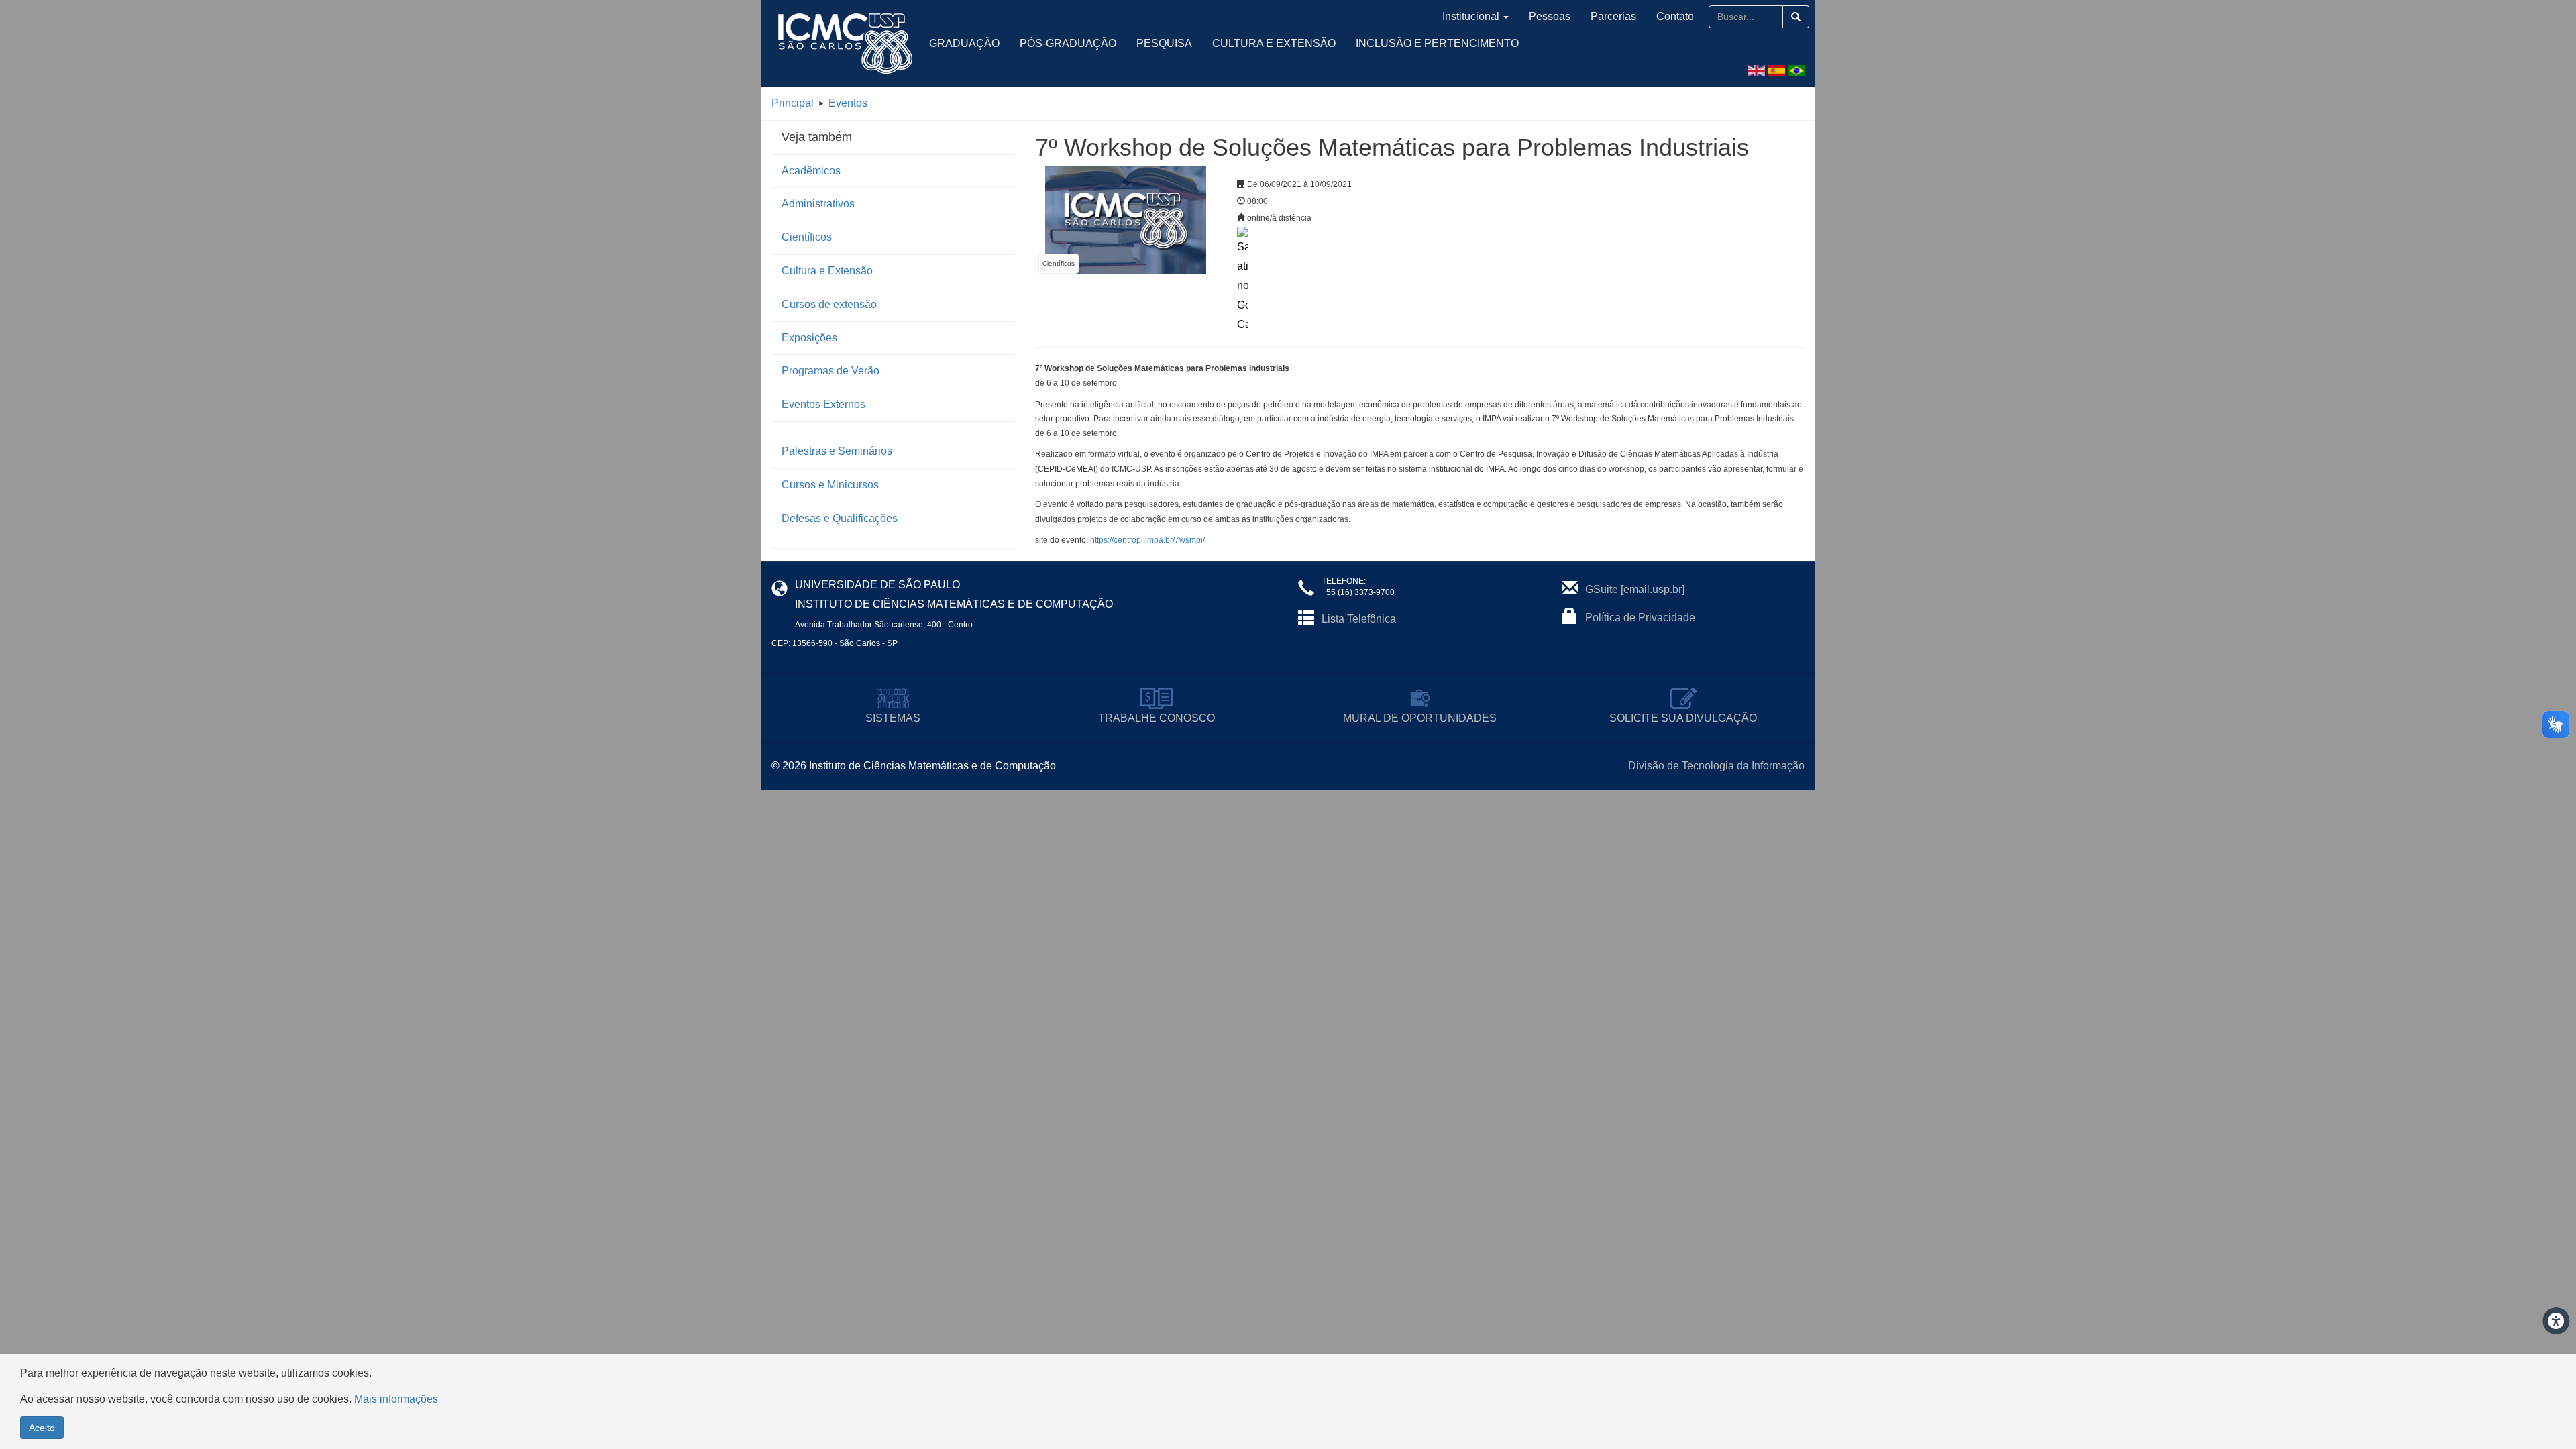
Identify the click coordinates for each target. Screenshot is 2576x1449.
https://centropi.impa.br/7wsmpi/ (1147, 540)
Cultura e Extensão (1274, 43)
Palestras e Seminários (837, 451)
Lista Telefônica (1359, 619)
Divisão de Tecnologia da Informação (1716, 766)
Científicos (807, 237)
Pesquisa (1164, 43)
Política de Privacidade (1640, 618)
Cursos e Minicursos (830, 485)
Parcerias (1613, 16)
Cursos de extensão (829, 304)
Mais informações (396, 1399)
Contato (1675, 16)
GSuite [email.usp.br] (1635, 589)
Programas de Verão (830, 371)
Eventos (848, 103)
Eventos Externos (823, 404)
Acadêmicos (811, 171)
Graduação (964, 43)
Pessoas (1550, 16)
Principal (793, 103)
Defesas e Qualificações (840, 518)
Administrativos (818, 204)
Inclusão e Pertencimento (1437, 43)
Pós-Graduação (1068, 43)
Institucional (1471, 16)
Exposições (809, 338)
